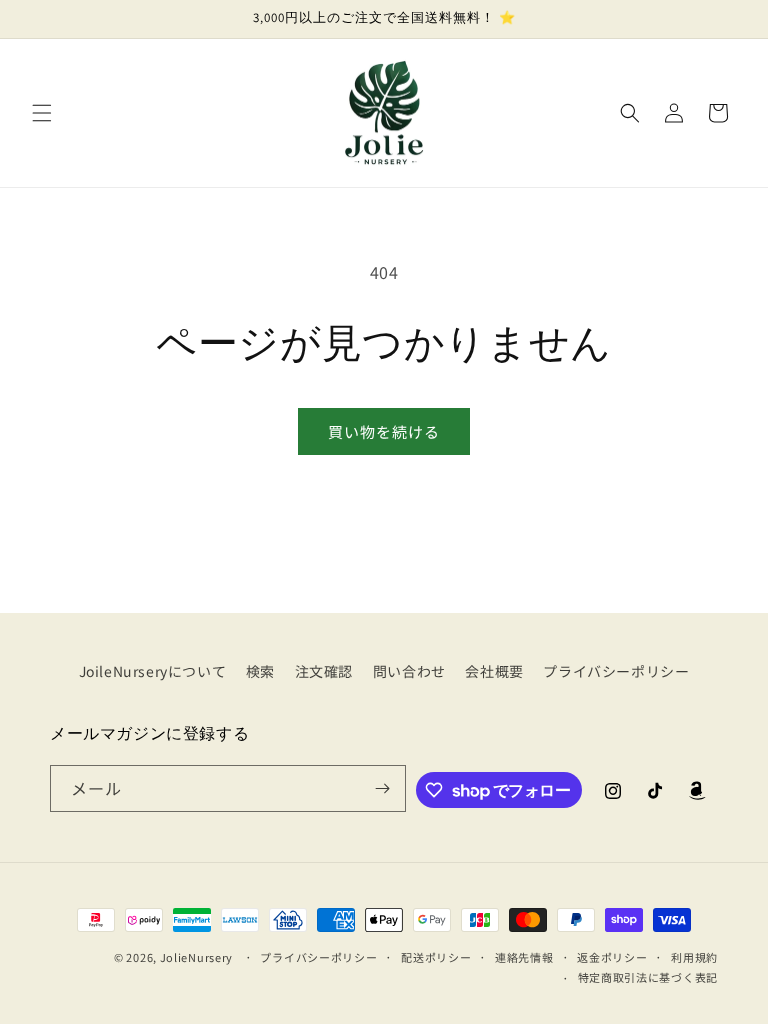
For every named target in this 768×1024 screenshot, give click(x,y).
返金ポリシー (612, 957)
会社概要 (494, 671)
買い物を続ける (384, 431)
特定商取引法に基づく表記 (648, 977)
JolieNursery (196, 957)
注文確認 (324, 671)
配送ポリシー (436, 957)
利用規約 (694, 957)
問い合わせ (409, 671)
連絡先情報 (524, 957)
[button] (42, 113)
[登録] (383, 788)
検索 (260, 671)
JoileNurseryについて (153, 671)
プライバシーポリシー (616, 671)
